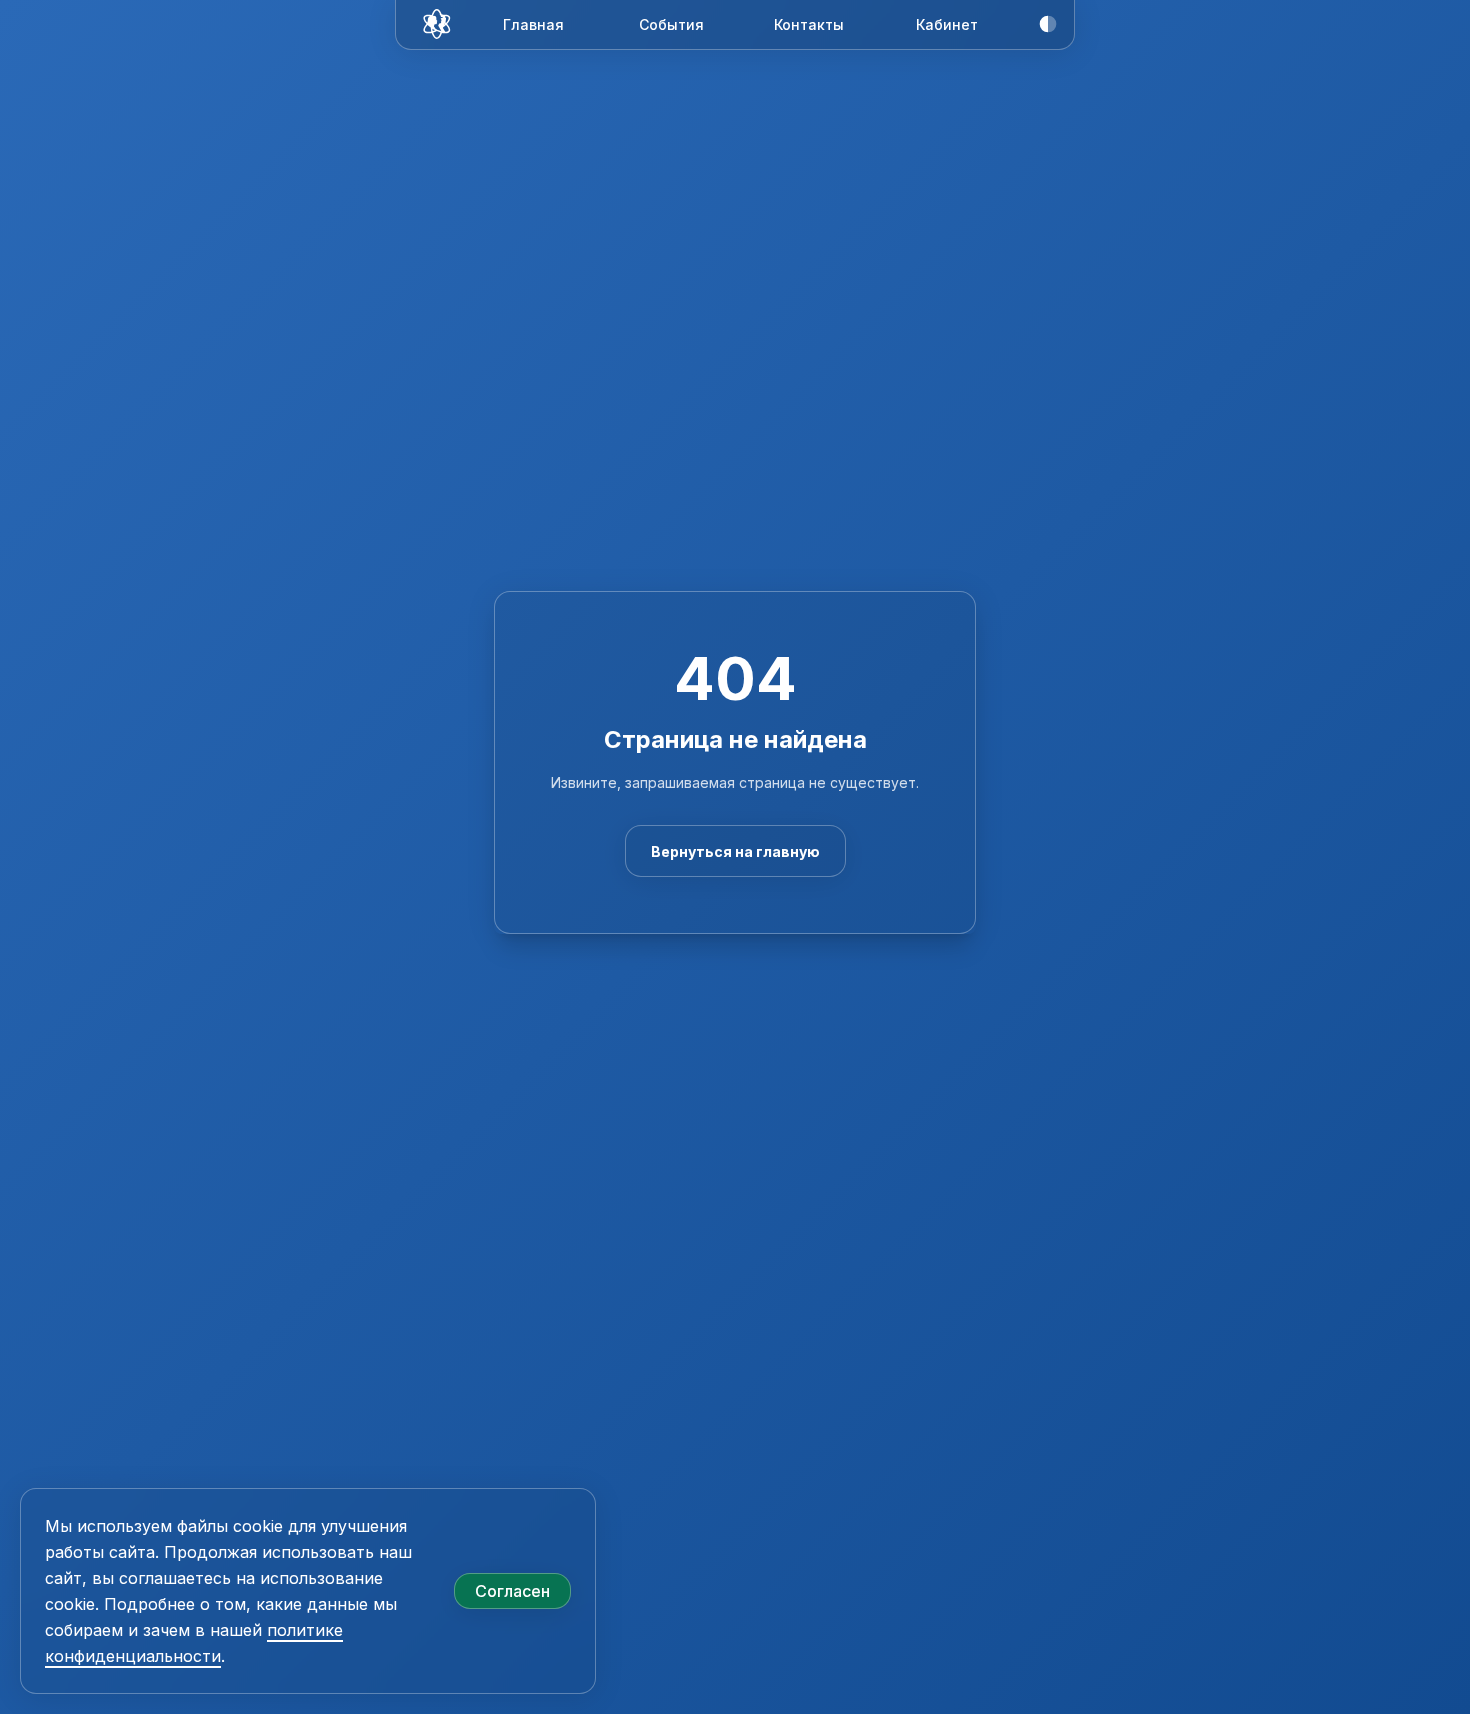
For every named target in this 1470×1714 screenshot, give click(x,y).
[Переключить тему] (1048, 24)
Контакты (809, 24)
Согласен (512, 1591)
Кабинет (947, 24)
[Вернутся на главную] (440, 24)
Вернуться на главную (735, 851)
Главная (533, 24)
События (671, 24)
